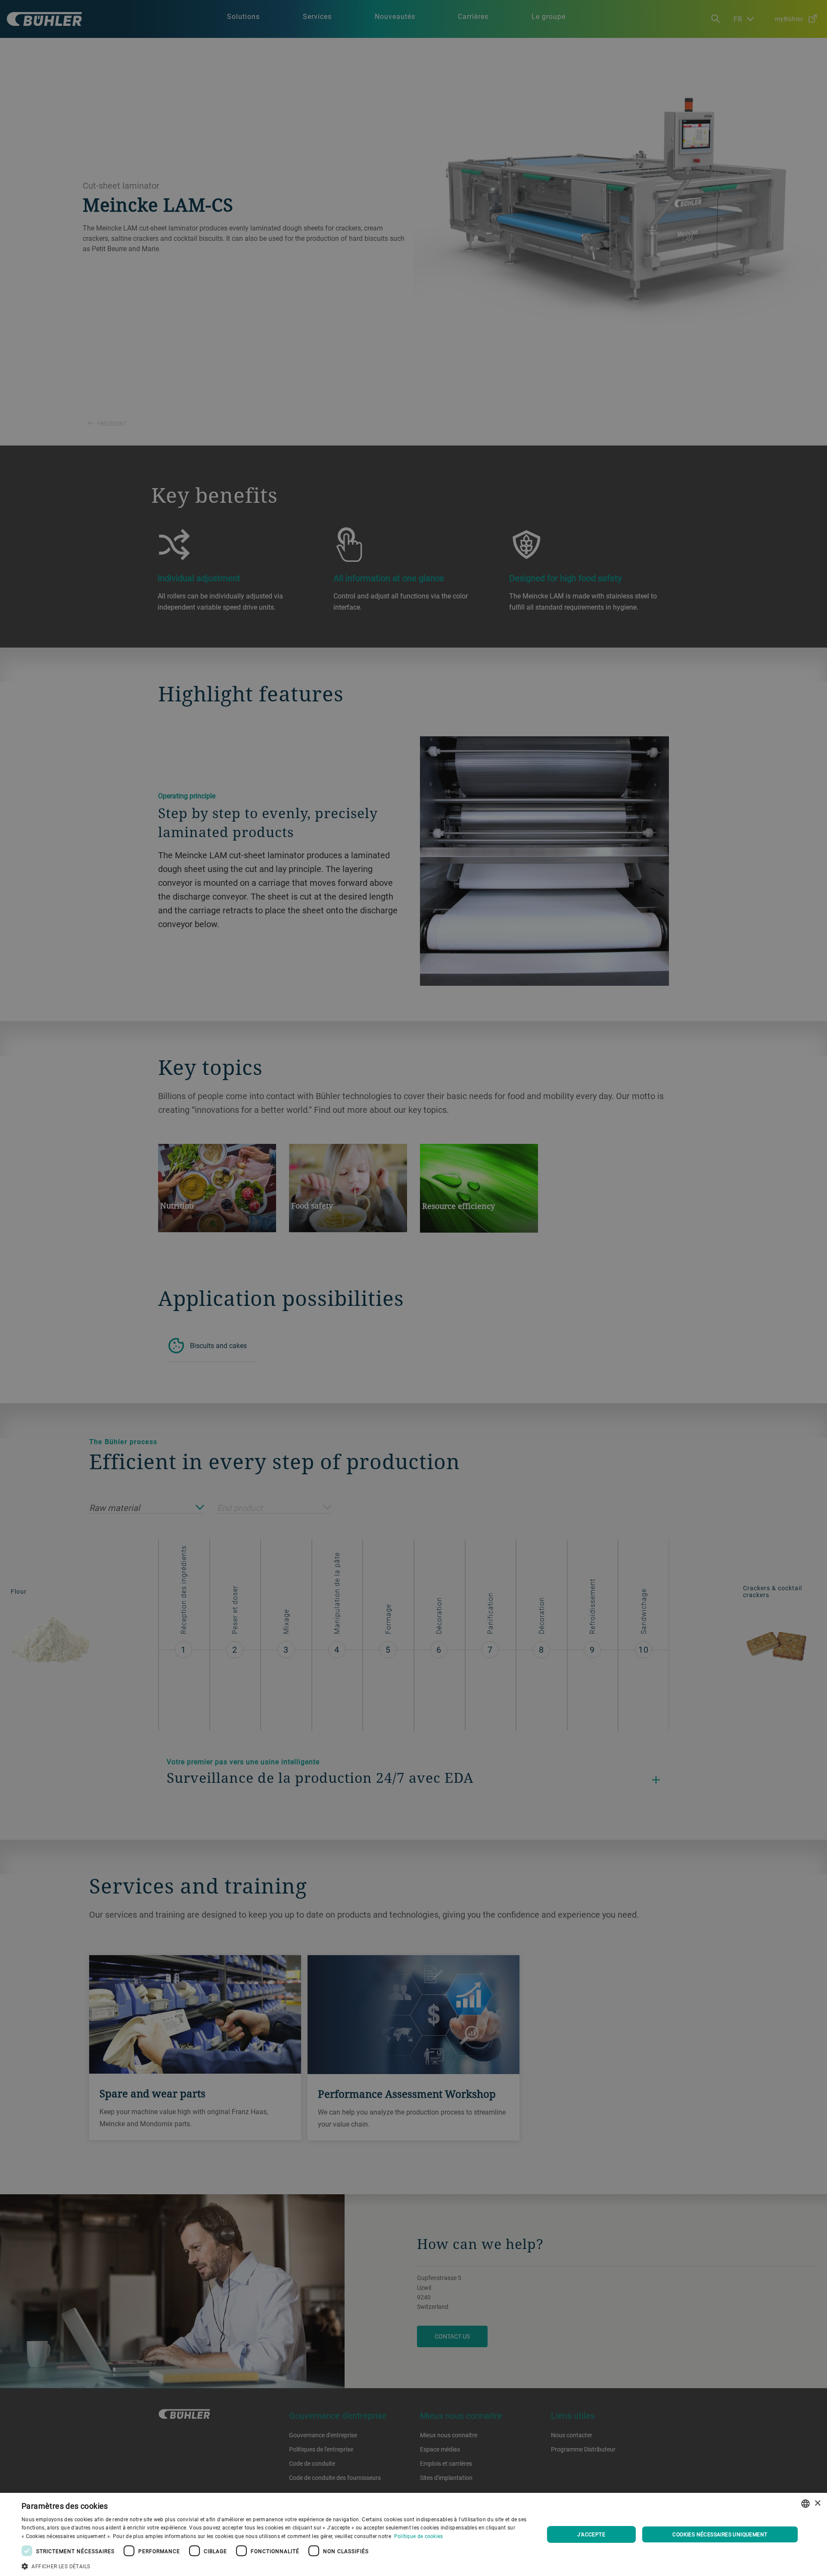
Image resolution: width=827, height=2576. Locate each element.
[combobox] (805, 2504)
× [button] (817, 2503)
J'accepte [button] (591, 2534)
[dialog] (413, 2534)
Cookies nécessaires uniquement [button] (720, 2534)
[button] (275, 2565)
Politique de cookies (419, 2536)
